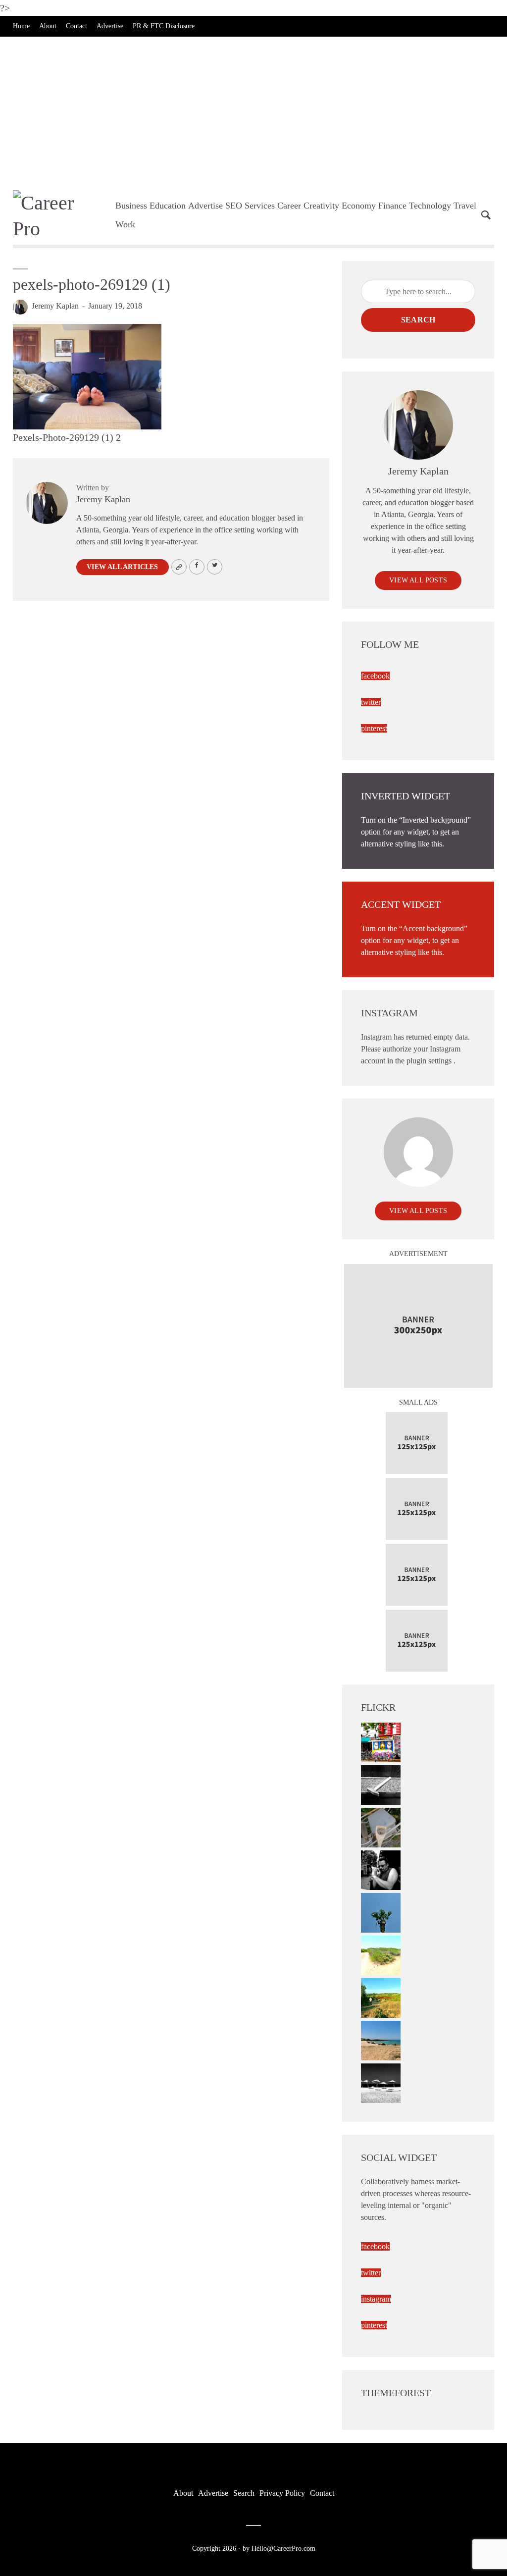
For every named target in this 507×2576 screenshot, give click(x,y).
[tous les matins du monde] (381, 2082)
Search (418, 320)
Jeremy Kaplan (55, 306)
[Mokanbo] (381, 1784)
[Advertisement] (253, 111)
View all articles (122, 567)
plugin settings (430, 1061)
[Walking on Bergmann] (381, 1741)
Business (131, 206)
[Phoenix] (381, 1912)
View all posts (418, 580)
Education (168, 206)
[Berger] (381, 1997)
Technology (430, 206)
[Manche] (381, 1826)
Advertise (110, 26)
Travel (465, 206)
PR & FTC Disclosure (164, 26)
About (48, 26)
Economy (359, 206)
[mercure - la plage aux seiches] (381, 2039)
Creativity (321, 206)
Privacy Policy (282, 2493)
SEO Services (250, 206)
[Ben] (381, 1869)
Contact (76, 26)
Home (21, 26)
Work (125, 224)
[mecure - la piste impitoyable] (381, 1954)
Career (289, 206)
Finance (392, 206)
